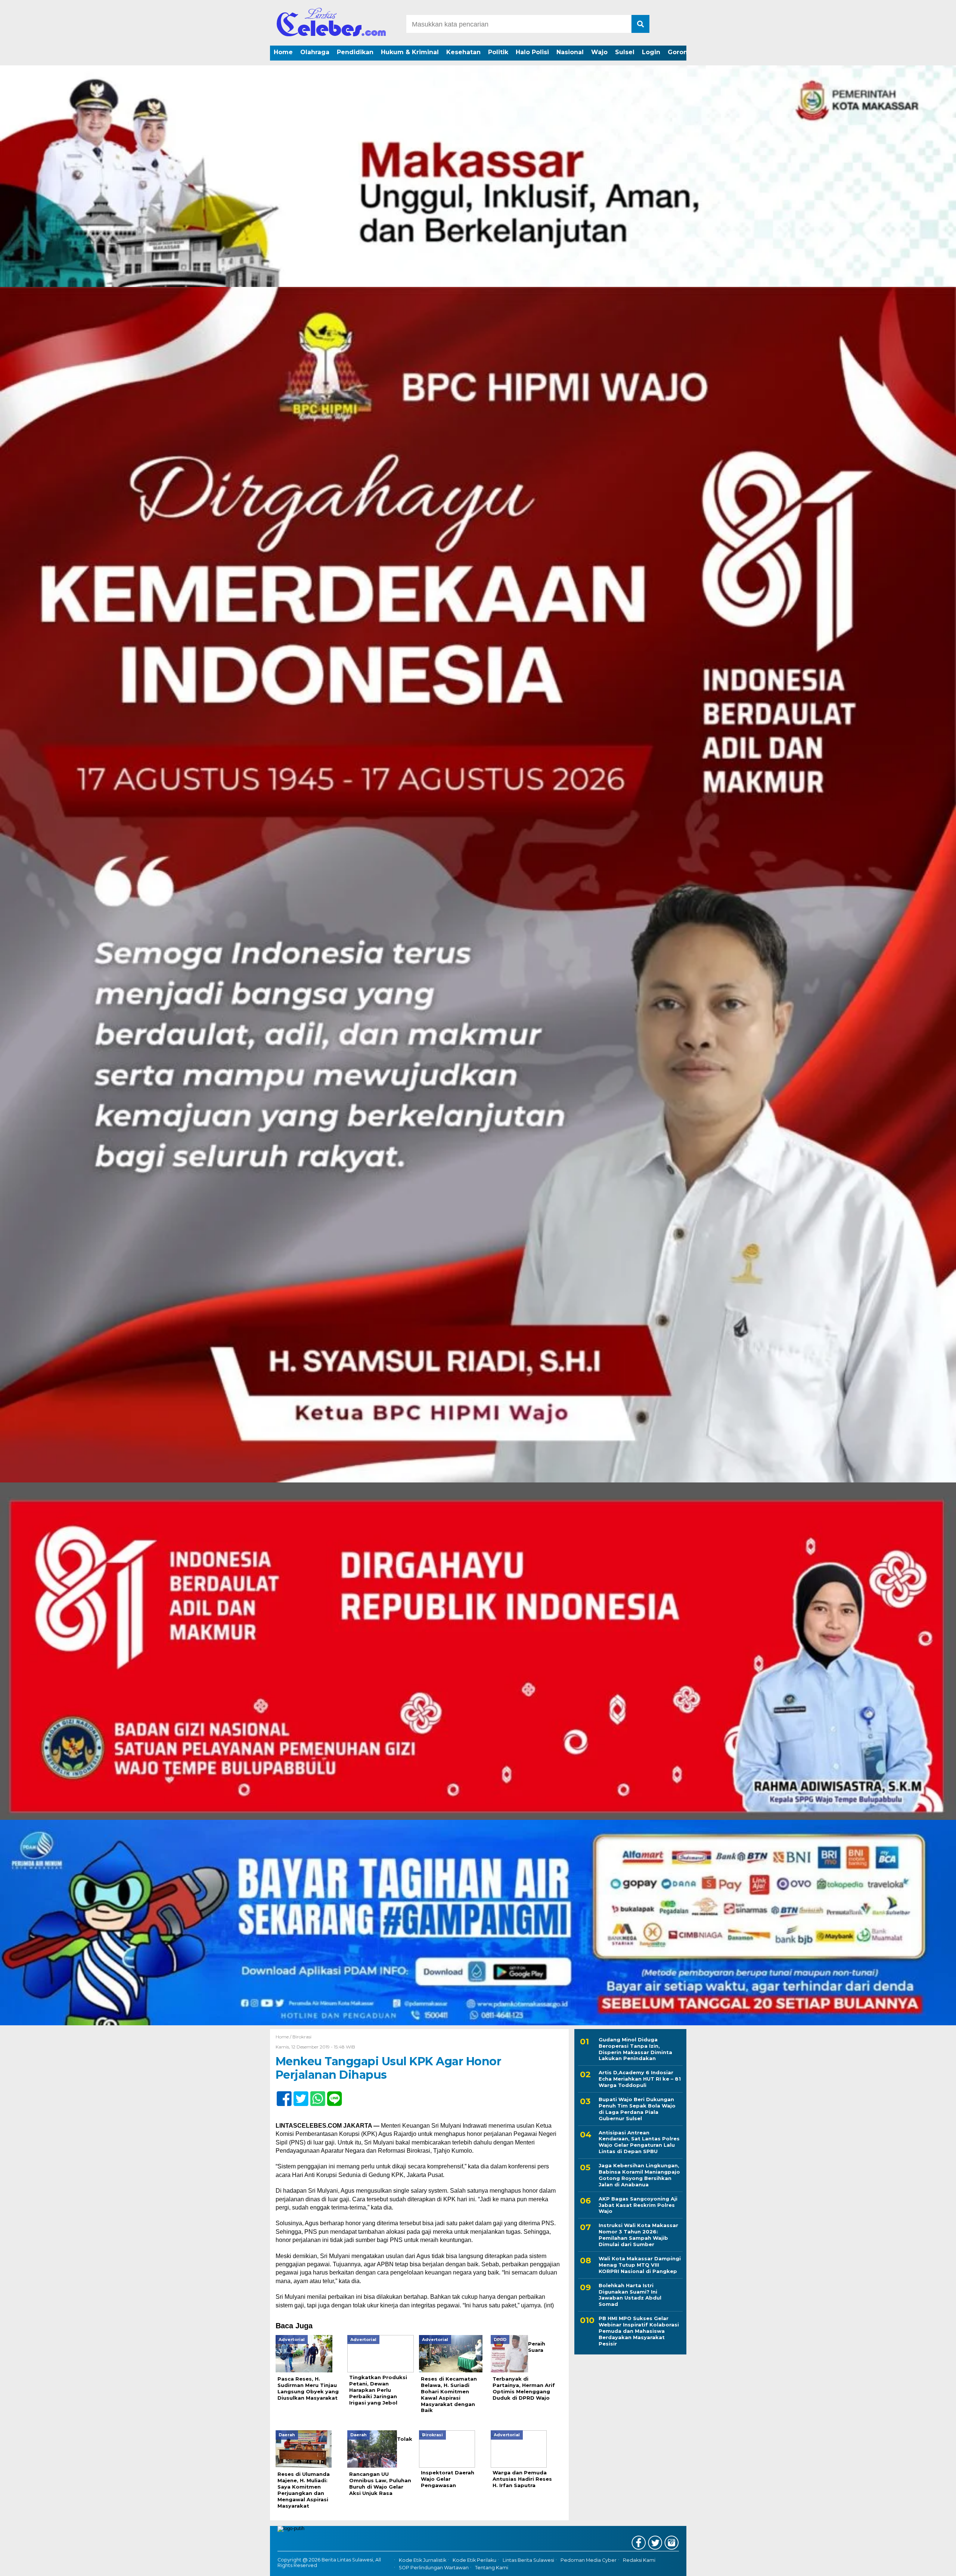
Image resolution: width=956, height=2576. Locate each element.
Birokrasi (302, 2037)
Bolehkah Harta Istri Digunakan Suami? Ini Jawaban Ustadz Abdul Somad (630, 2295)
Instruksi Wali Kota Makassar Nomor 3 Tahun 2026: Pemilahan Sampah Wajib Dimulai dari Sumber (638, 2235)
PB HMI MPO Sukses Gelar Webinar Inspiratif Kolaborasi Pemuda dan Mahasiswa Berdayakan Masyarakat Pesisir (639, 2331)
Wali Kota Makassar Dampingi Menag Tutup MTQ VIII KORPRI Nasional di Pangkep (640, 2265)
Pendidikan (355, 52)
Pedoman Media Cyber (589, 2560)
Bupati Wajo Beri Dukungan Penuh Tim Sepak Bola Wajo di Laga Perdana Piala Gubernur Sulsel (637, 2109)
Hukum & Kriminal (410, 52)
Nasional (570, 52)
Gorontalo (684, 52)
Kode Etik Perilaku (474, 2560)
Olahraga (315, 52)
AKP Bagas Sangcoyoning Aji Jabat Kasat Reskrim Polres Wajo (638, 2205)
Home (283, 52)
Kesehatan (463, 52)
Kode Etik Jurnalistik (423, 2560)
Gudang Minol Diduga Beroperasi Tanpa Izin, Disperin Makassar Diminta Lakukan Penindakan (635, 2049)
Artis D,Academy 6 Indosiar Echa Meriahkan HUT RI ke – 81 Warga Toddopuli (640, 2079)
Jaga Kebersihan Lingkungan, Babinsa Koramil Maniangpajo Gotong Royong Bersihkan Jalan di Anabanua (639, 2175)
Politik (498, 52)
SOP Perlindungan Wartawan (434, 2568)
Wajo (599, 52)
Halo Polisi (532, 52)
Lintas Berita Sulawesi (528, 2560)
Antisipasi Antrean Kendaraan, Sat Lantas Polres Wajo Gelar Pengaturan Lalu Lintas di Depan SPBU (639, 2142)
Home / (284, 2037)
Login (651, 52)
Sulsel (625, 52)
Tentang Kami (492, 2568)
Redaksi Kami (639, 2560)
